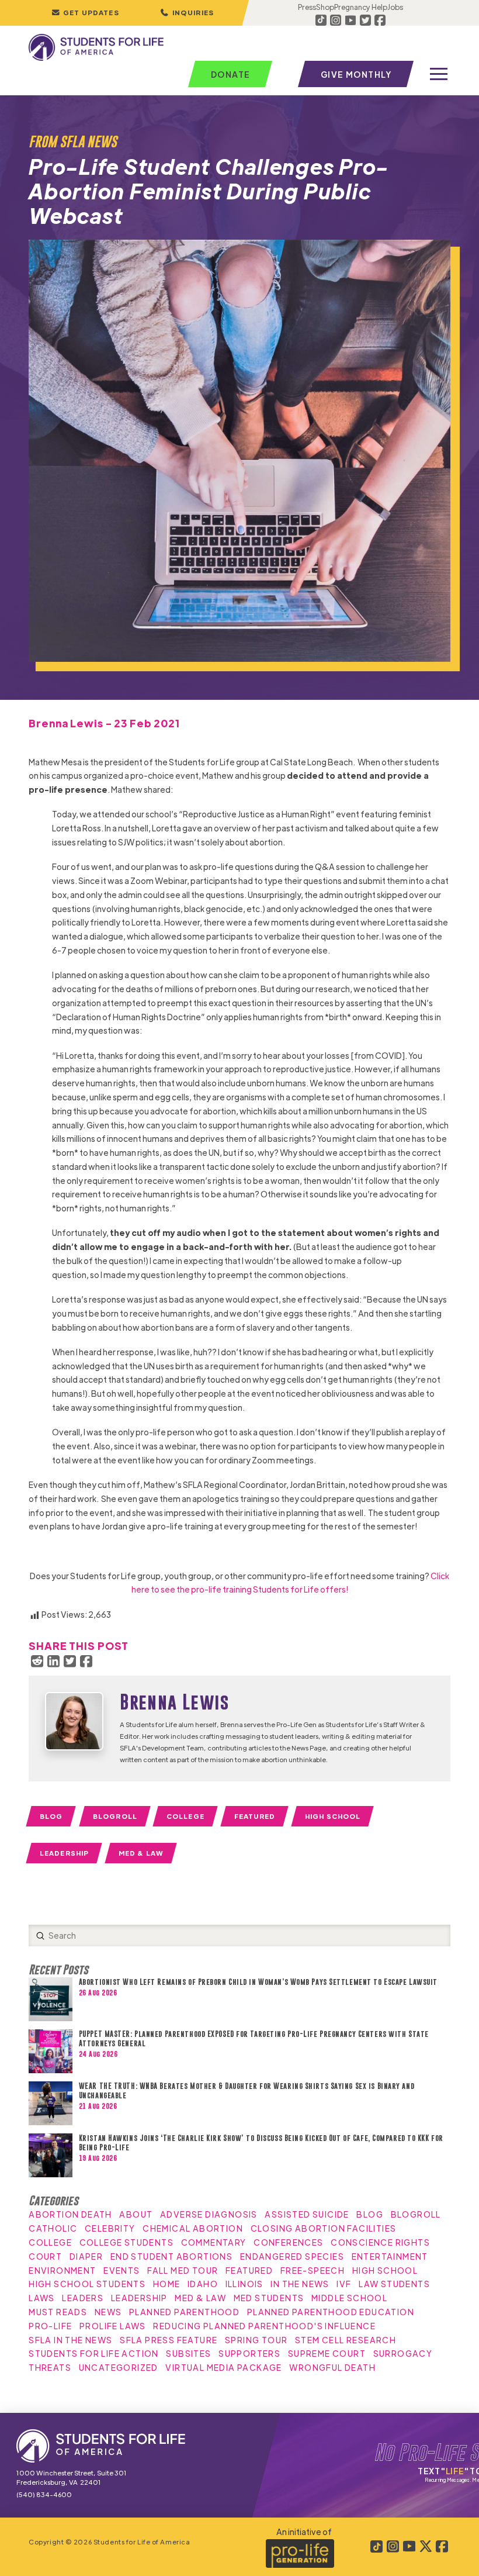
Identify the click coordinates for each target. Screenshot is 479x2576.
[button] (187, 13)
